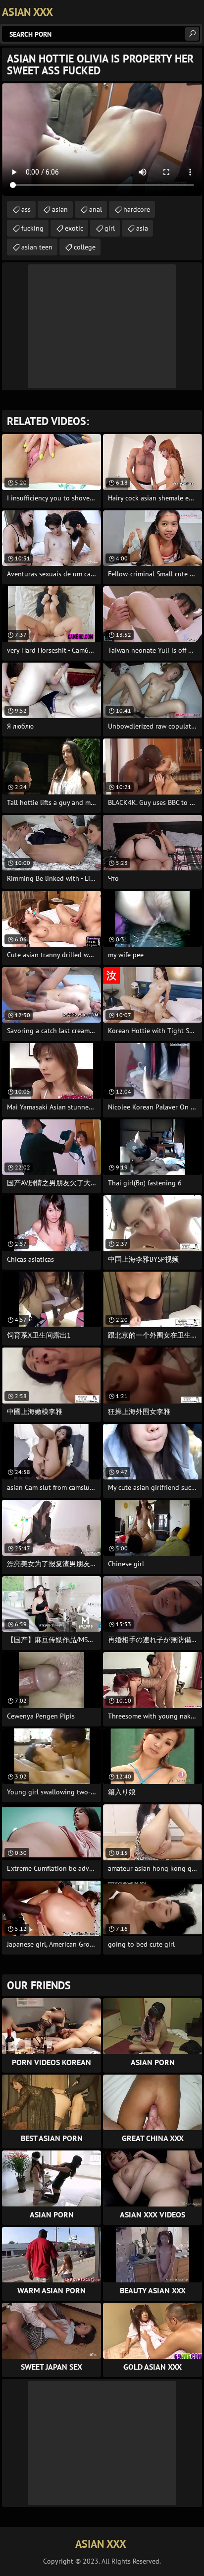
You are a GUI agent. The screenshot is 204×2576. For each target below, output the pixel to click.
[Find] (192, 34)
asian (60, 209)
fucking (32, 228)
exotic (74, 228)
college (85, 247)
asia (142, 228)
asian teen (37, 247)
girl (110, 228)
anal (96, 209)
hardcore (137, 209)
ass (26, 209)
